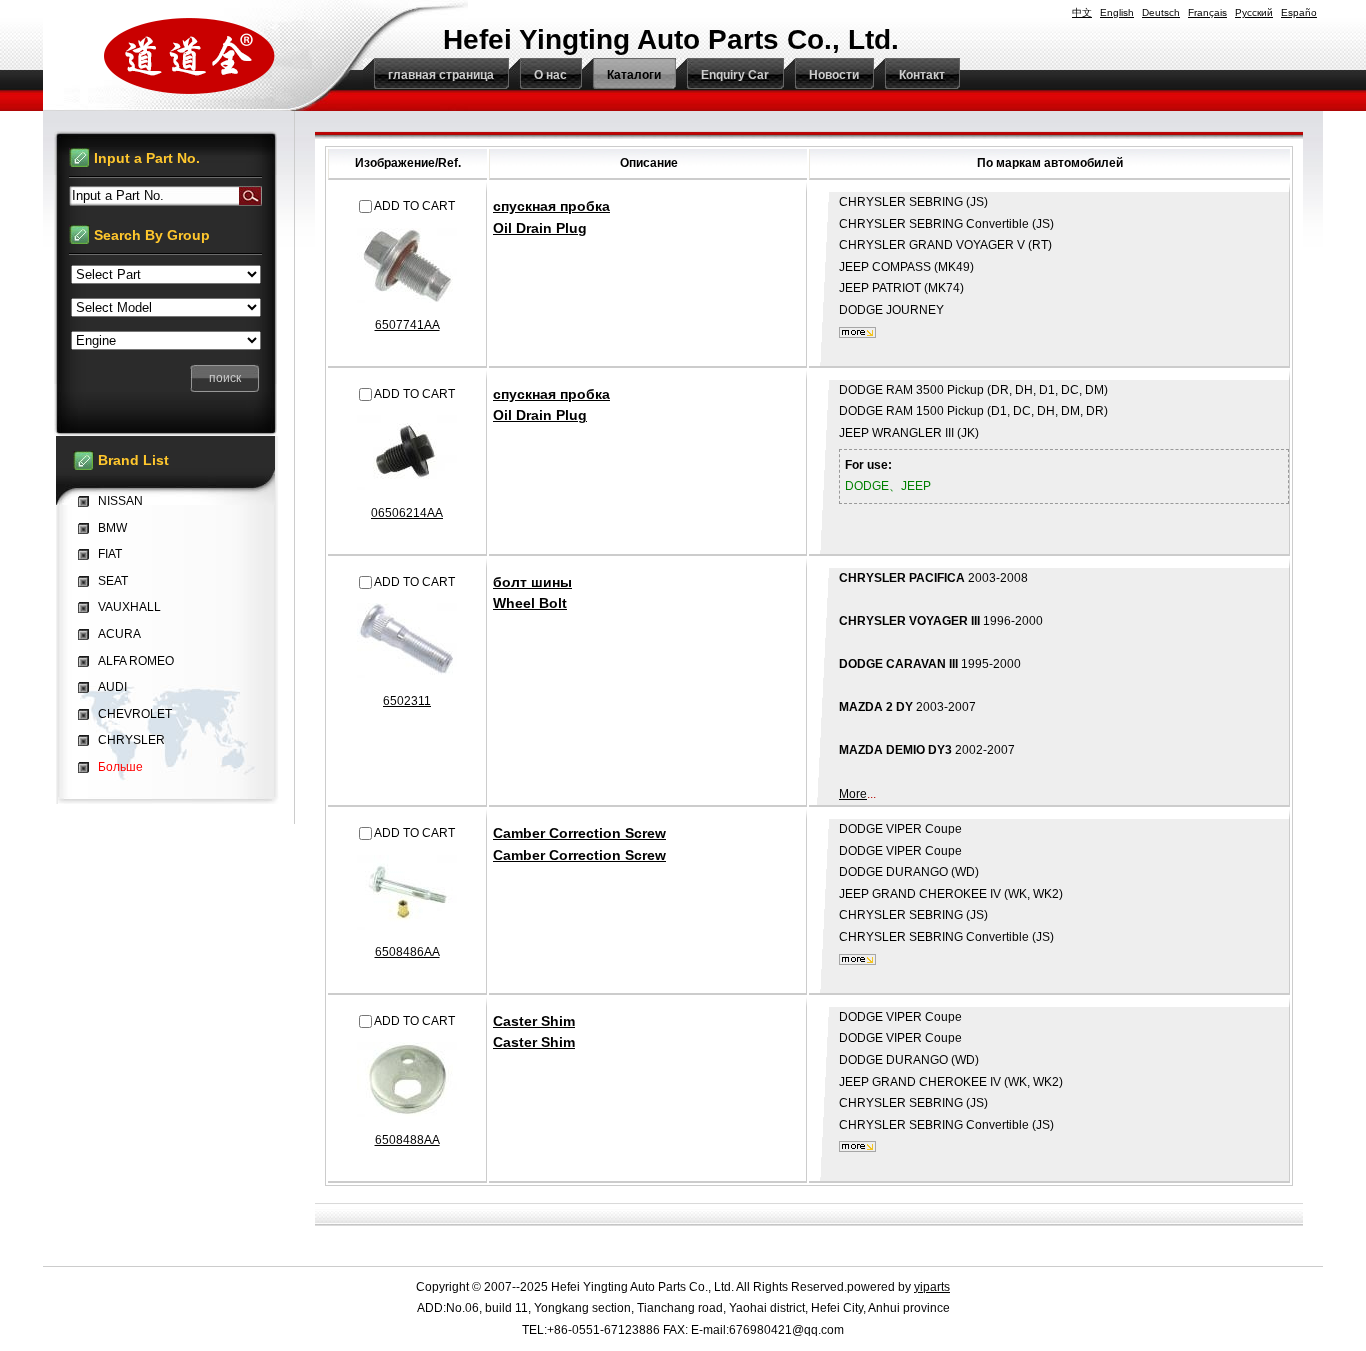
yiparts (932, 1287)
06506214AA (407, 513)
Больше (120, 767)
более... (857, 332)
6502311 (407, 701)
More (853, 794)
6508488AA (407, 1140)
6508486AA (407, 952)
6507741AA (407, 325)
